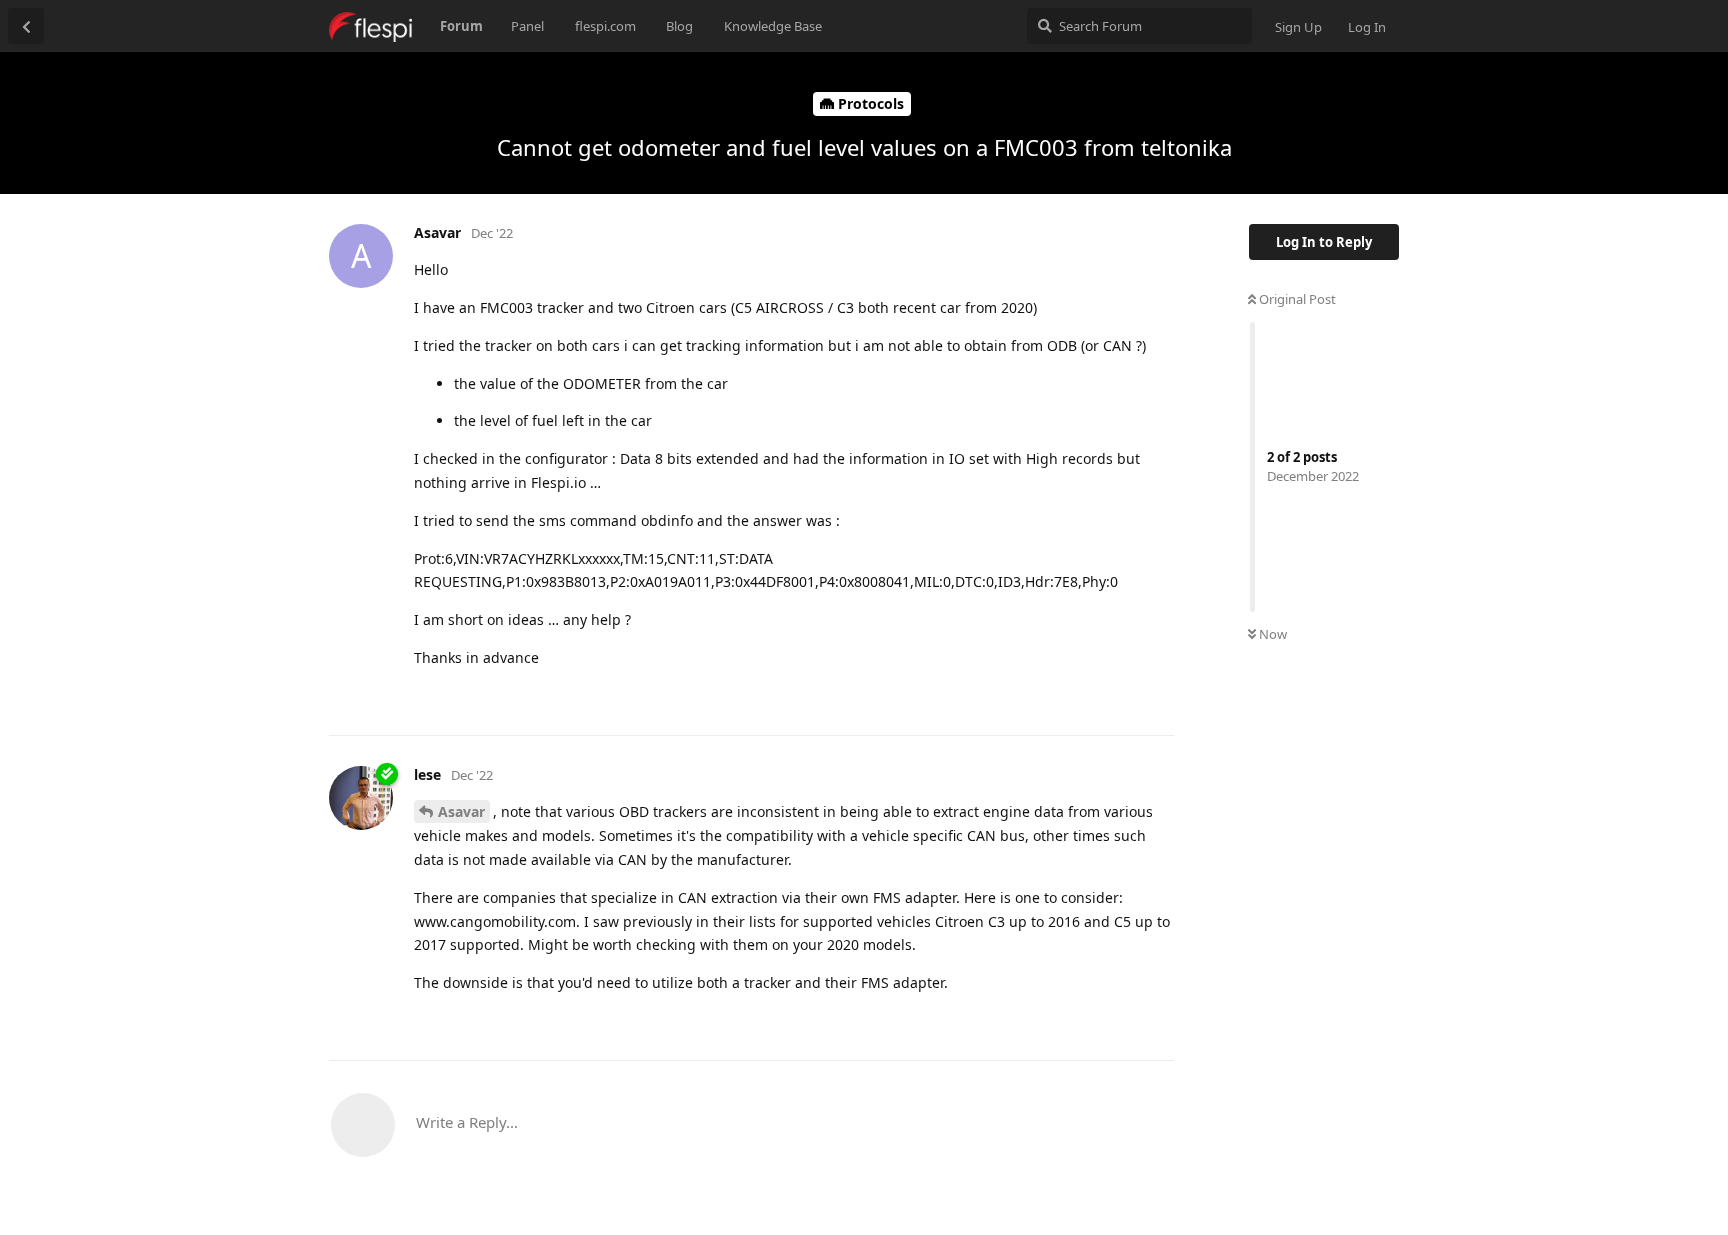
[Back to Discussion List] (26, 26)
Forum (461, 26)
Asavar (461, 811)
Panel (527, 26)
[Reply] (1150, 697)
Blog (679, 26)
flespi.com (605, 26)
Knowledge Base (773, 26)
